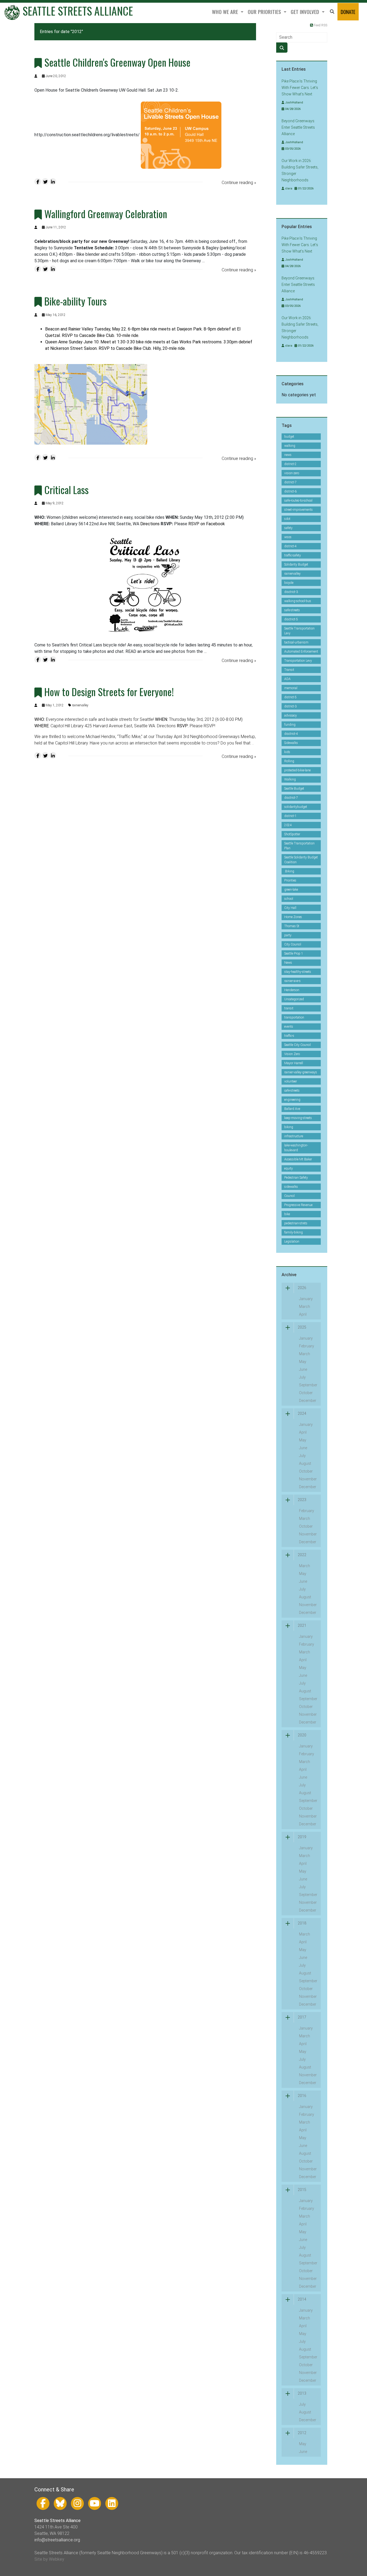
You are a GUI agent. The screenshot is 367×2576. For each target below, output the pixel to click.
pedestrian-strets (296, 1223)
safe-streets (292, 610)
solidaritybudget (296, 807)
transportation (294, 1017)
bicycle (289, 583)
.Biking (289, 871)
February (307, 1346)
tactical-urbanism (296, 642)
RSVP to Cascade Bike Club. (125, 348)
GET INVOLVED (306, 12)
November (308, 1479)
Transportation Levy (298, 661)
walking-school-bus (298, 601)
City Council (293, 944)
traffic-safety (293, 555)
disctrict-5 (291, 619)
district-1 (290, 816)
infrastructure (294, 1136)
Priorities (290, 880)
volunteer (291, 1081)
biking (289, 1127)
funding (290, 725)
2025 (302, 1327)
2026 (302, 1288)
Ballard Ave (292, 1109)
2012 (302, 2433)
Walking (290, 779)
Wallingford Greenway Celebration (106, 214)
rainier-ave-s (292, 981)
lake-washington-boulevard (296, 1148)
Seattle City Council (298, 1045)
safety (288, 528)
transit (289, 1008)
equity (289, 1168)
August (305, 1463)
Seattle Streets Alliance (77, 11)
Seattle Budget (294, 789)
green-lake (291, 890)
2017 (302, 2017)
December (308, 1401)
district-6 (290, 491)
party (288, 935)
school (289, 899)
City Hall (290, 908)
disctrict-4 (291, 734)
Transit (289, 670)
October (306, 1393)
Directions (150, 524)
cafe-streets (292, 1091)
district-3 (290, 706)
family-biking (294, 1232)
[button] (332, 12)
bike (287, 1214)
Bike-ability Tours (75, 301)
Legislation (292, 1242)
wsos (288, 537)
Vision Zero (292, 1054)
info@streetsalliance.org (57, 2540)
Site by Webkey (49, 2559)
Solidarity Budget (296, 564)
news (288, 455)
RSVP (209, 726)
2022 (302, 1555)
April (303, 1314)
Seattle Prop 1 (294, 954)
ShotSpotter (292, 834)
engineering (292, 1100)
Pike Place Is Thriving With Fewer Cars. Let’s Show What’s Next (300, 88)
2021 (302, 1625)
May (303, 1362)
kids (287, 752)
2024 (288, 825)
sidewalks (291, 1187)
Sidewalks (291, 743)
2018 (302, 1923)
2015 (302, 2190)
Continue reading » (239, 183)
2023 (302, 1500)
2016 (302, 2096)
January (306, 1299)
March (305, 1307)
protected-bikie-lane (297, 770)
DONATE (348, 12)
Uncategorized (294, 999)
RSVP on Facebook (207, 524)
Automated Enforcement (301, 652)
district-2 (290, 464)
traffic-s (289, 1036)
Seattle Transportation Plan (299, 846)
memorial (291, 688)
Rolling (289, 761)
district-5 (290, 697)
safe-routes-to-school (298, 501)
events (289, 1027)
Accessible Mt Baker (298, 1159)
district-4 (290, 546)
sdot (287, 519)
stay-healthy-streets (298, 972)
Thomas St (292, 926)
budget (289, 437)
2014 (302, 2299)
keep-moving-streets (298, 1118)
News (288, 963)
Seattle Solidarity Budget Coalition (301, 860)
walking (290, 446)
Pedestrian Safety (296, 1178)
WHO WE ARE (226, 12)
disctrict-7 (291, 798)
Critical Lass (66, 490)
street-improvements (298, 510)
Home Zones (293, 917)
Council (289, 1196)
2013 (302, 2393)
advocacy (291, 715)
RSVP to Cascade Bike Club (88, 335)
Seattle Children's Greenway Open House (117, 62)
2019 (302, 1837)
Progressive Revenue (298, 1205)
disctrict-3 (291, 592)
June (303, 1369)
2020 (302, 1735)
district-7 (290, 482)
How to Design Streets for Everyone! (109, 692)
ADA (287, 679)
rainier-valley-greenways (301, 1072)
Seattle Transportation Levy (299, 631)
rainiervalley (80, 705)
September (308, 1385)
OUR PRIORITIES (265, 12)
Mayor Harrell (294, 1063)
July (302, 1377)
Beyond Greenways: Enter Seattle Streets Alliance (298, 127)
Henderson (292, 990)
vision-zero (292, 473)
